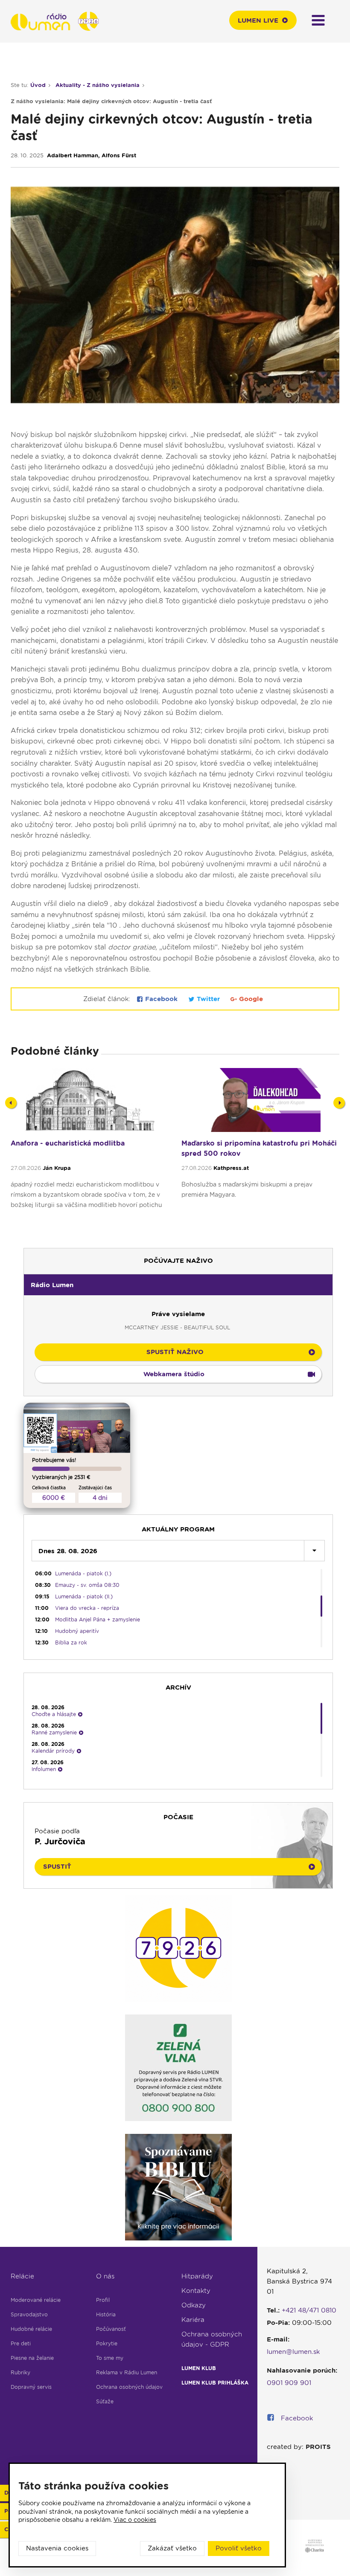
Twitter (208, 999)
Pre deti (21, 2343)
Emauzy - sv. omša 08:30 (87, 1585)
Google (250, 999)
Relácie (22, 2276)
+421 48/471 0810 (309, 2310)
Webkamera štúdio (174, 1374)
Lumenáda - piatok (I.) (83, 1573)
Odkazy (194, 2305)
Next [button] (339, 1103)
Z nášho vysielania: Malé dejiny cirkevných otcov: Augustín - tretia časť (111, 101)
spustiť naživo (175, 1352)
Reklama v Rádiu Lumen (127, 2372)
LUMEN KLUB (199, 2368)
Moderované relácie (36, 2300)
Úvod (38, 85)
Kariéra (193, 2320)
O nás (105, 2276)
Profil (103, 2300)
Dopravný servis (31, 2387)
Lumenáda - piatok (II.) (84, 1596)
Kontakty (196, 2291)
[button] (178, 1285)
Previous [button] (11, 1103)
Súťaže (105, 2401)
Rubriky (20, 2372)
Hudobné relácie (31, 2329)
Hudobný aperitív (77, 1631)
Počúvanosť (111, 2329)
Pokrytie (107, 2343)
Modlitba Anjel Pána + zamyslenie (98, 1619)
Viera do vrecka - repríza (87, 1608)
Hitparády (197, 2276)
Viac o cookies (135, 2520)
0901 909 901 (289, 2383)
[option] (90, 1153)
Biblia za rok (71, 1643)
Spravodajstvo (29, 2314)
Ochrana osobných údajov (129, 2387)
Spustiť (57, 1867)
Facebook (161, 999)
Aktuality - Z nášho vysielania (98, 85)
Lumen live (258, 20)
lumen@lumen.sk (293, 2352)
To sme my (110, 2358)
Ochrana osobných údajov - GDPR (212, 2339)
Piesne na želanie (32, 2358)
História (106, 2314)
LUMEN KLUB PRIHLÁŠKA (215, 2383)
